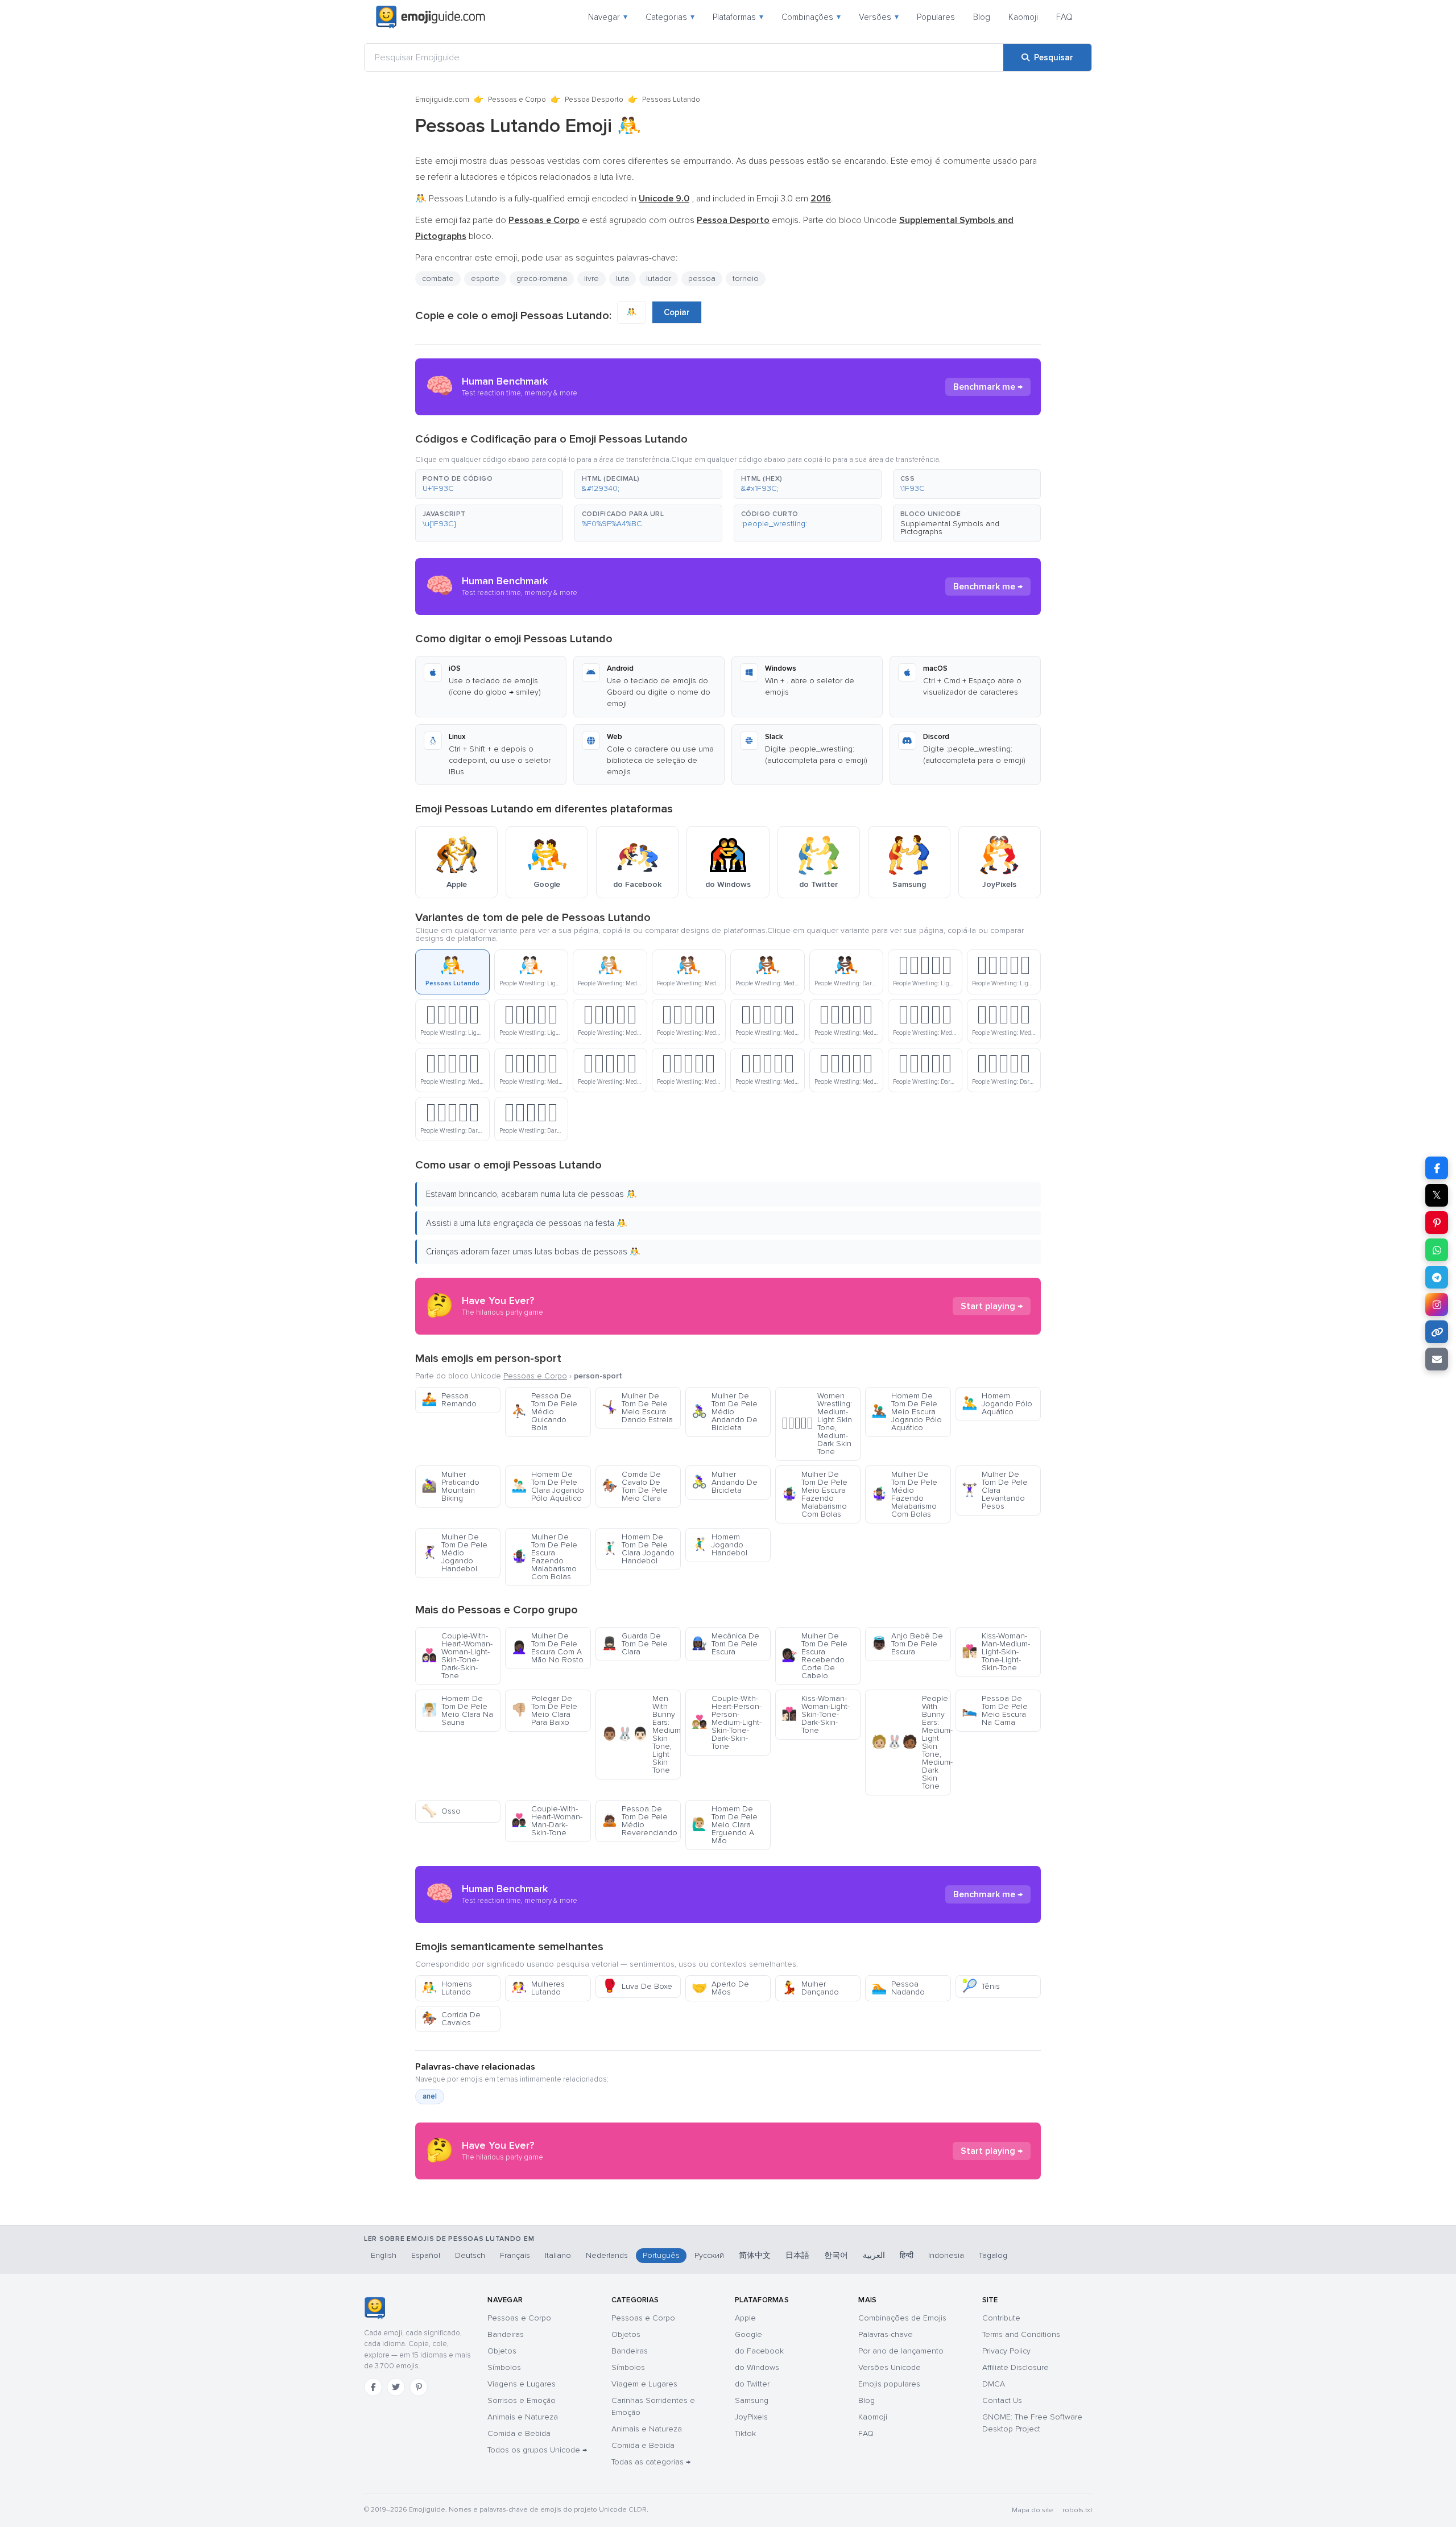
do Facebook (759, 2351)
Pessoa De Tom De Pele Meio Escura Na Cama (995, 1710)
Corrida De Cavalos (451, 2019)
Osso (441, 1811)
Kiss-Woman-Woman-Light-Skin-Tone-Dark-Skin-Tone (816, 1714)
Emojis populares (889, 2384)
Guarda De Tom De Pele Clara (635, 1644)
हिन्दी (907, 2255)
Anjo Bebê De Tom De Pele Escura (907, 1644)
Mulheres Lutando (538, 1988)
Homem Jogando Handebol (719, 1545)
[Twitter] (396, 2387)
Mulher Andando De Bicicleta (725, 1482)
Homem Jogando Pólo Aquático (997, 1404)
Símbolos (504, 2367)
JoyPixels (751, 2417)
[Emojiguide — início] (375, 2308)
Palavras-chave (886, 2334)
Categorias (670, 17)
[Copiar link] (1437, 1332)
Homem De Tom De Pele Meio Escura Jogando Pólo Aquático (907, 1412)
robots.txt (1077, 2510)
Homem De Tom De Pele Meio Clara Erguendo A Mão (725, 1825)
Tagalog (993, 2255)
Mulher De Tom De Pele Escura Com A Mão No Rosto (547, 1648)
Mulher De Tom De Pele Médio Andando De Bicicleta (725, 1412)
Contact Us (1002, 2400)
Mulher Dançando (810, 1988)
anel (430, 2096)
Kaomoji (1023, 17)
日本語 (797, 2255)
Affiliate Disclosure (1016, 2367)
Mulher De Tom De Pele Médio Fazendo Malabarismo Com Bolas (904, 1494)
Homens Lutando (447, 1988)
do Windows (757, 2367)
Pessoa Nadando (898, 1988)
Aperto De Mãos (720, 1988)
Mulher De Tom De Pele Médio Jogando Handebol (454, 1553)
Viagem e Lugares (644, 2384)
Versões (879, 17)
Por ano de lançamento (901, 2351)
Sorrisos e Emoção (522, 2400)
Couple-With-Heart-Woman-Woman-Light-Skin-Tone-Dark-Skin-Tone (457, 1656)
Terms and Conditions (1021, 2334)
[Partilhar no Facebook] (1437, 1168)
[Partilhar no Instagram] (1437, 1304)
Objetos (502, 2351)
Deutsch (470, 2255)
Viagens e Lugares (522, 2384)
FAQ (1064, 17)
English (384, 2255)
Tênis (981, 1986)
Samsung (752, 2400)
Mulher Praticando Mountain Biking (450, 1486)
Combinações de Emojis (902, 2318)
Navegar (608, 17)
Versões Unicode (890, 2367)
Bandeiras (506, 2334)
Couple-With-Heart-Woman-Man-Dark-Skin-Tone (547, 1821)
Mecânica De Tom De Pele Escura (725, 1644)
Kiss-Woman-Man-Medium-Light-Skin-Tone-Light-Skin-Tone (996, 1652)
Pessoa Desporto (594, 100)
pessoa (702, 278)
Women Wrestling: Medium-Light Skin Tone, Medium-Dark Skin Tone (817, 1424)
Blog (982, 17)
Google (748, 2334)
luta (622, 278)
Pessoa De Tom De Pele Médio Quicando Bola (544, 1412)
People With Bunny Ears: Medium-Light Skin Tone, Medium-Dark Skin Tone (911, 1742)
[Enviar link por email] (1437, 1359)
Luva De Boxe (637, 1986)
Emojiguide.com (442, 100)
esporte (485, 278)
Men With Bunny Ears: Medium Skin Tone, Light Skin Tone (641, 1734)
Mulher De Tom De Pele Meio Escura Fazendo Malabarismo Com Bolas (814, 1494)
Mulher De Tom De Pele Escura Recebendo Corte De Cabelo (814, 1656)
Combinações (811, 17)
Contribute (1001, 2318)
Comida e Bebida (519, 2433)
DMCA (994, 2384)
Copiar (677, 312)
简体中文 (755, 2255)
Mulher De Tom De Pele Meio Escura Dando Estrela (637, 1408)
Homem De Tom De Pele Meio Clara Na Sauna (457, 1710)
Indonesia (946, 2255)
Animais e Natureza (523, 2417)
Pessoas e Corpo (517, 100)
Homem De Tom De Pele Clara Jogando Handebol (638, 1549)
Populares (936, 17)
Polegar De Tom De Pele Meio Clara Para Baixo (544, 1710)
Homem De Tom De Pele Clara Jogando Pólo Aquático (548, 1486)
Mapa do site (1033, 2510)
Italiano (558, 2255)
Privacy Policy (1006, 2351)
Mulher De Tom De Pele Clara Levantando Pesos (995, 1490)
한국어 (836, 2255)
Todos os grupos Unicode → (537, 2450)
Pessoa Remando (449, 1400)
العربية (874, 2255)
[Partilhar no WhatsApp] (1437, 1250)
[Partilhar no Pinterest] (1437, 1223)
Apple (745, 2318)
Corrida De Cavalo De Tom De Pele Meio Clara (635, 1486)
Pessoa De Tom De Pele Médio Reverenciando (640, 1821)
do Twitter (752, 2384)
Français (515, 2255)
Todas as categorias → (651, 2462)
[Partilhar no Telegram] (1437, 1277)
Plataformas (738, 17)
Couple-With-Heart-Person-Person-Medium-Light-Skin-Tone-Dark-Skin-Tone (727, 1722)
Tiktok (745, 2433)
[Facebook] (373, 2387)
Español (426, 2255)
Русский (709, 2255)
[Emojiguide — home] (431, 17)
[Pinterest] (419, 2387)
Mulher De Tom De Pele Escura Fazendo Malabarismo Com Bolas (544, 1557)
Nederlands (607, 2255)
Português (661, 2255)
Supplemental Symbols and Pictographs (950, 528)
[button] (489, 484)
